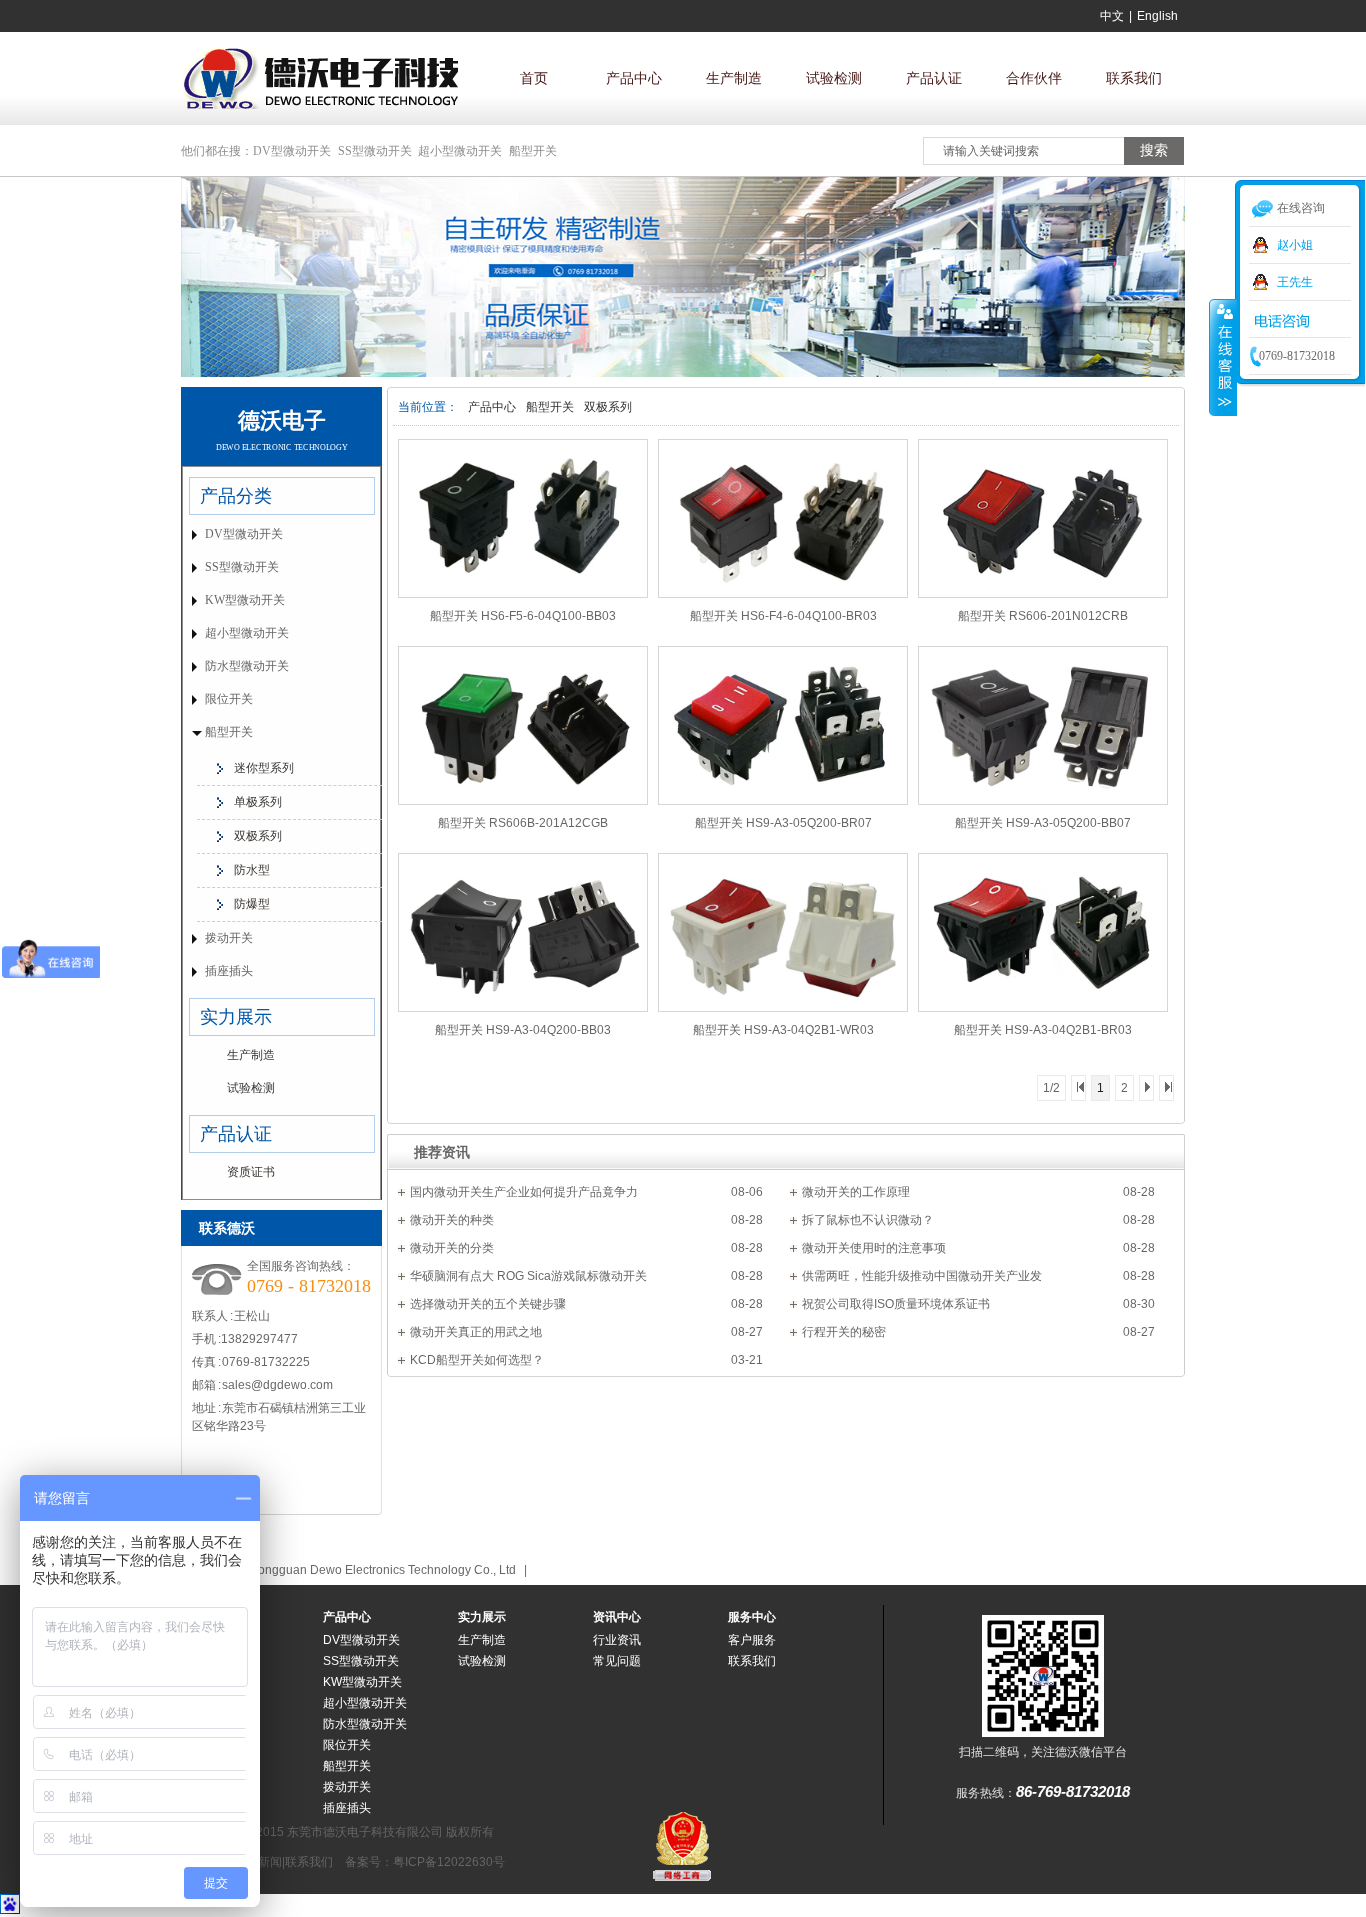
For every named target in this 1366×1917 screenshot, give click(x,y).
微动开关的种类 (452, 1220)
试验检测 (834, 78)
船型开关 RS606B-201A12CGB (523, 823)
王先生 (1295, 282)
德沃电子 (282, 420)
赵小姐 (1295, 245)
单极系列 (258, 802)
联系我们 (1134, 78)
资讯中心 (617, 1617)
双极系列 (608, 407)
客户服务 (752, 1640)
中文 (1112, 16)
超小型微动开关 (460, 151)
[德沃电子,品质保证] (683, 373)
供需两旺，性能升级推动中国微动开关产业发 (922, 1276)
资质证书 (251, 1172)
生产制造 (734, 78)
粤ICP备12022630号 (449, 1862)
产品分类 (236, 496)
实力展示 (236, 1017)
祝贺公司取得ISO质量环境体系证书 (896, 1304)
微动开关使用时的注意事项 (874, 1248)
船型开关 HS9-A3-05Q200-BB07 (1043, 823)
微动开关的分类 (452, 1248)
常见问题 (617, 1661)
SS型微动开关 (375, 151)
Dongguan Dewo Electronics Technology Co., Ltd (382, 1570)
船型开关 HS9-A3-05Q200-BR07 (783, 823)
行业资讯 (617, 1640)
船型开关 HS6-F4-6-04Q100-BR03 (783, 616)
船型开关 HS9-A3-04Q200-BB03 (523, 1030)
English (1157, 16)
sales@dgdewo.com (277, 1385)
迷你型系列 (264, 768)
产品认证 (934, 78)
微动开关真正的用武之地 (476, 1332)
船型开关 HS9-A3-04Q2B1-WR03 (783, 1030)
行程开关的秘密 (844, 1332)
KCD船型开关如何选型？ (477, 1360)
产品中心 (634, 78)
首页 (534, 78)
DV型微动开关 (292, 151)
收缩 (1223, 357)
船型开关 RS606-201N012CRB (1043, 616)
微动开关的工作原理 (856, 1192)
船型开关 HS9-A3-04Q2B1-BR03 (1043, 1030)
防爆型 (252, 904)
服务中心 (752, 1617)
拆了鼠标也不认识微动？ (868, 1220)
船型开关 (533, 151)
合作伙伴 (1034, 78)
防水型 (252, 870)
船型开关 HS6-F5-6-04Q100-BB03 (523, 616)
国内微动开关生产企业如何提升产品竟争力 (524, 1192)
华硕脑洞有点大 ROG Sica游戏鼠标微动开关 (528, 1276)
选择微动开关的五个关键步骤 (488, 1304)
